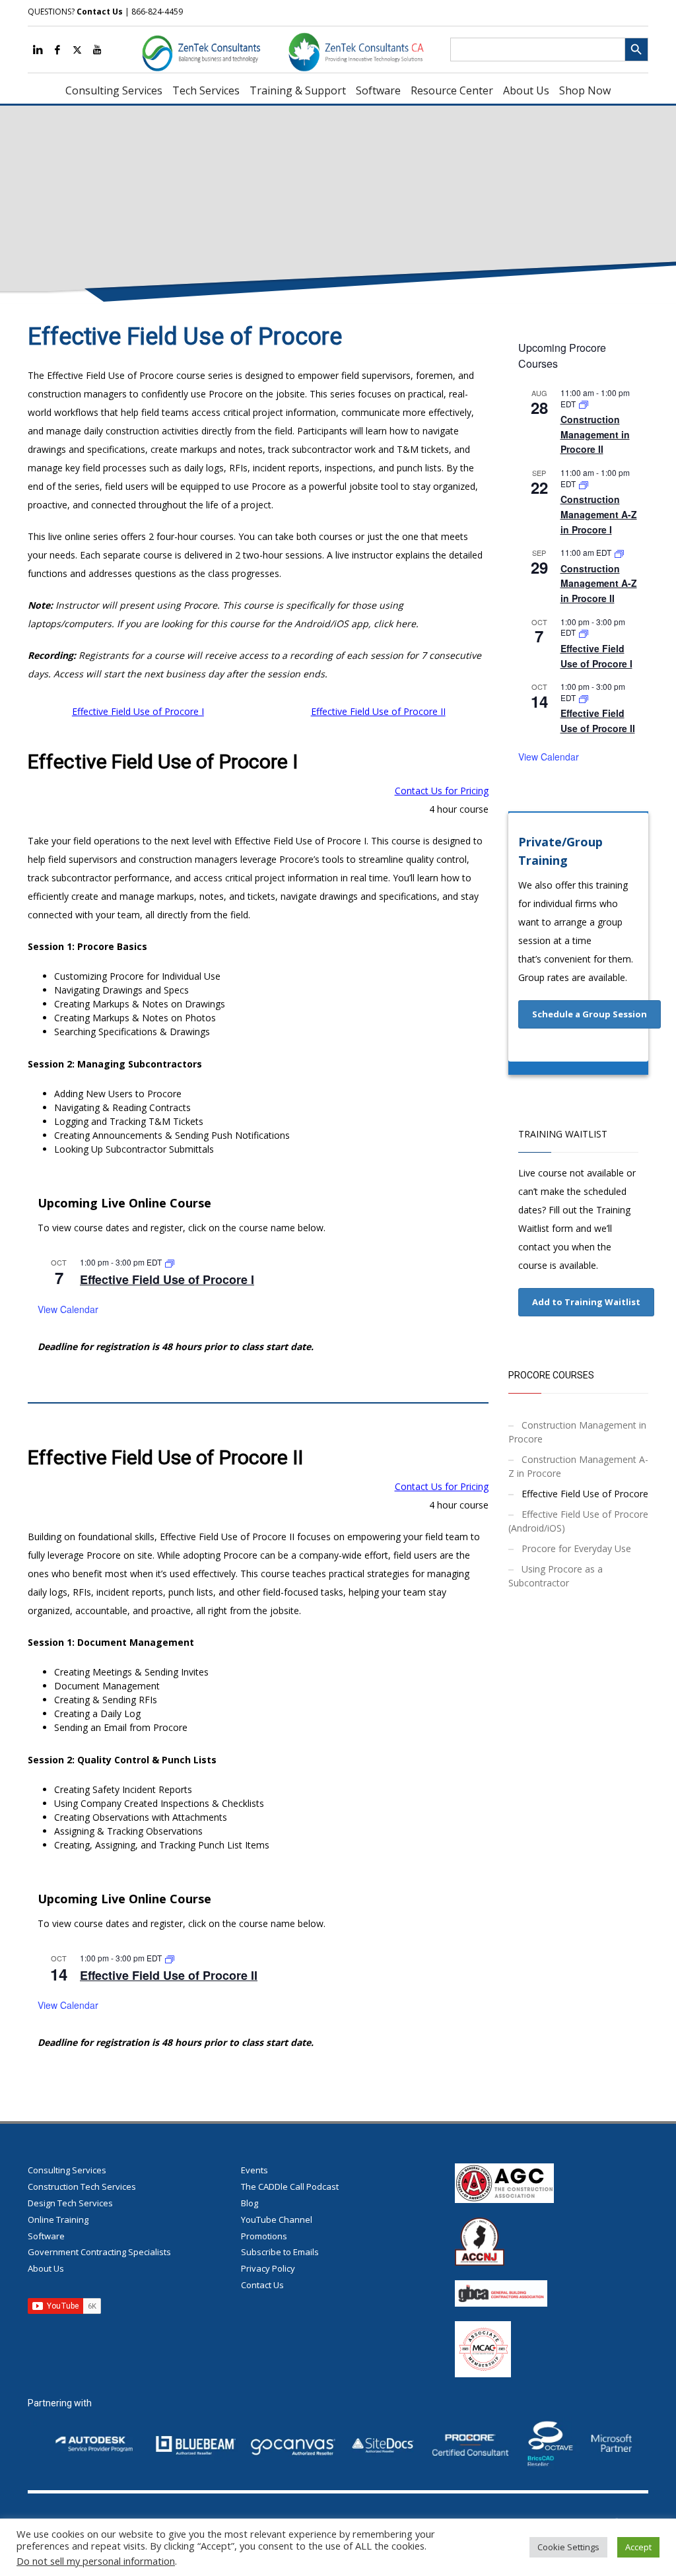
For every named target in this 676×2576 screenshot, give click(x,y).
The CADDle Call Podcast (290, 2186)
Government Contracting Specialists (99, 2252)
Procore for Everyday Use (576, 1548)
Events (254, 2170)
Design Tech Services (70, 2203)
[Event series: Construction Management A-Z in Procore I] (584, 484)
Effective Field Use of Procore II (378, 711)
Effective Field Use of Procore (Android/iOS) (578, 1521)
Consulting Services (67, 2170)
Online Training (58, 2220)
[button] (590, 1014)
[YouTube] (97, 50)
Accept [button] (638, 2547)
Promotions (264, 2236)
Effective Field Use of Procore (585, 1494)
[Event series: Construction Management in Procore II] (584, 404)
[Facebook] (57, 50)
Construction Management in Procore (577, 1432)
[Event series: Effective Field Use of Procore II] (170, 1958)
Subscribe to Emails (280, 2252)
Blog (250, 2203)
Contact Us (100, 12)
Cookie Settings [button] (568, 2547)
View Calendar (68, 1309)
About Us (46, 2268)
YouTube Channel (277, 2220)
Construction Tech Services (82, 2186)
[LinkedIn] (38, 50)
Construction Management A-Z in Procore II (599, 583)
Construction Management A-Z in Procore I (599, 514)
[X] (77, 50)
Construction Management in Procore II (595, 434)
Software (46, 2236)
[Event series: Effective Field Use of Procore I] (170, 1262)
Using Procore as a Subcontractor (556, 1576)
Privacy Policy (268, 2268)
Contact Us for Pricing (442, 791)
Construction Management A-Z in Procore (578, 1466)
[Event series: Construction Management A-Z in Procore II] (619, 552)
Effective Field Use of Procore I (138, 711)
